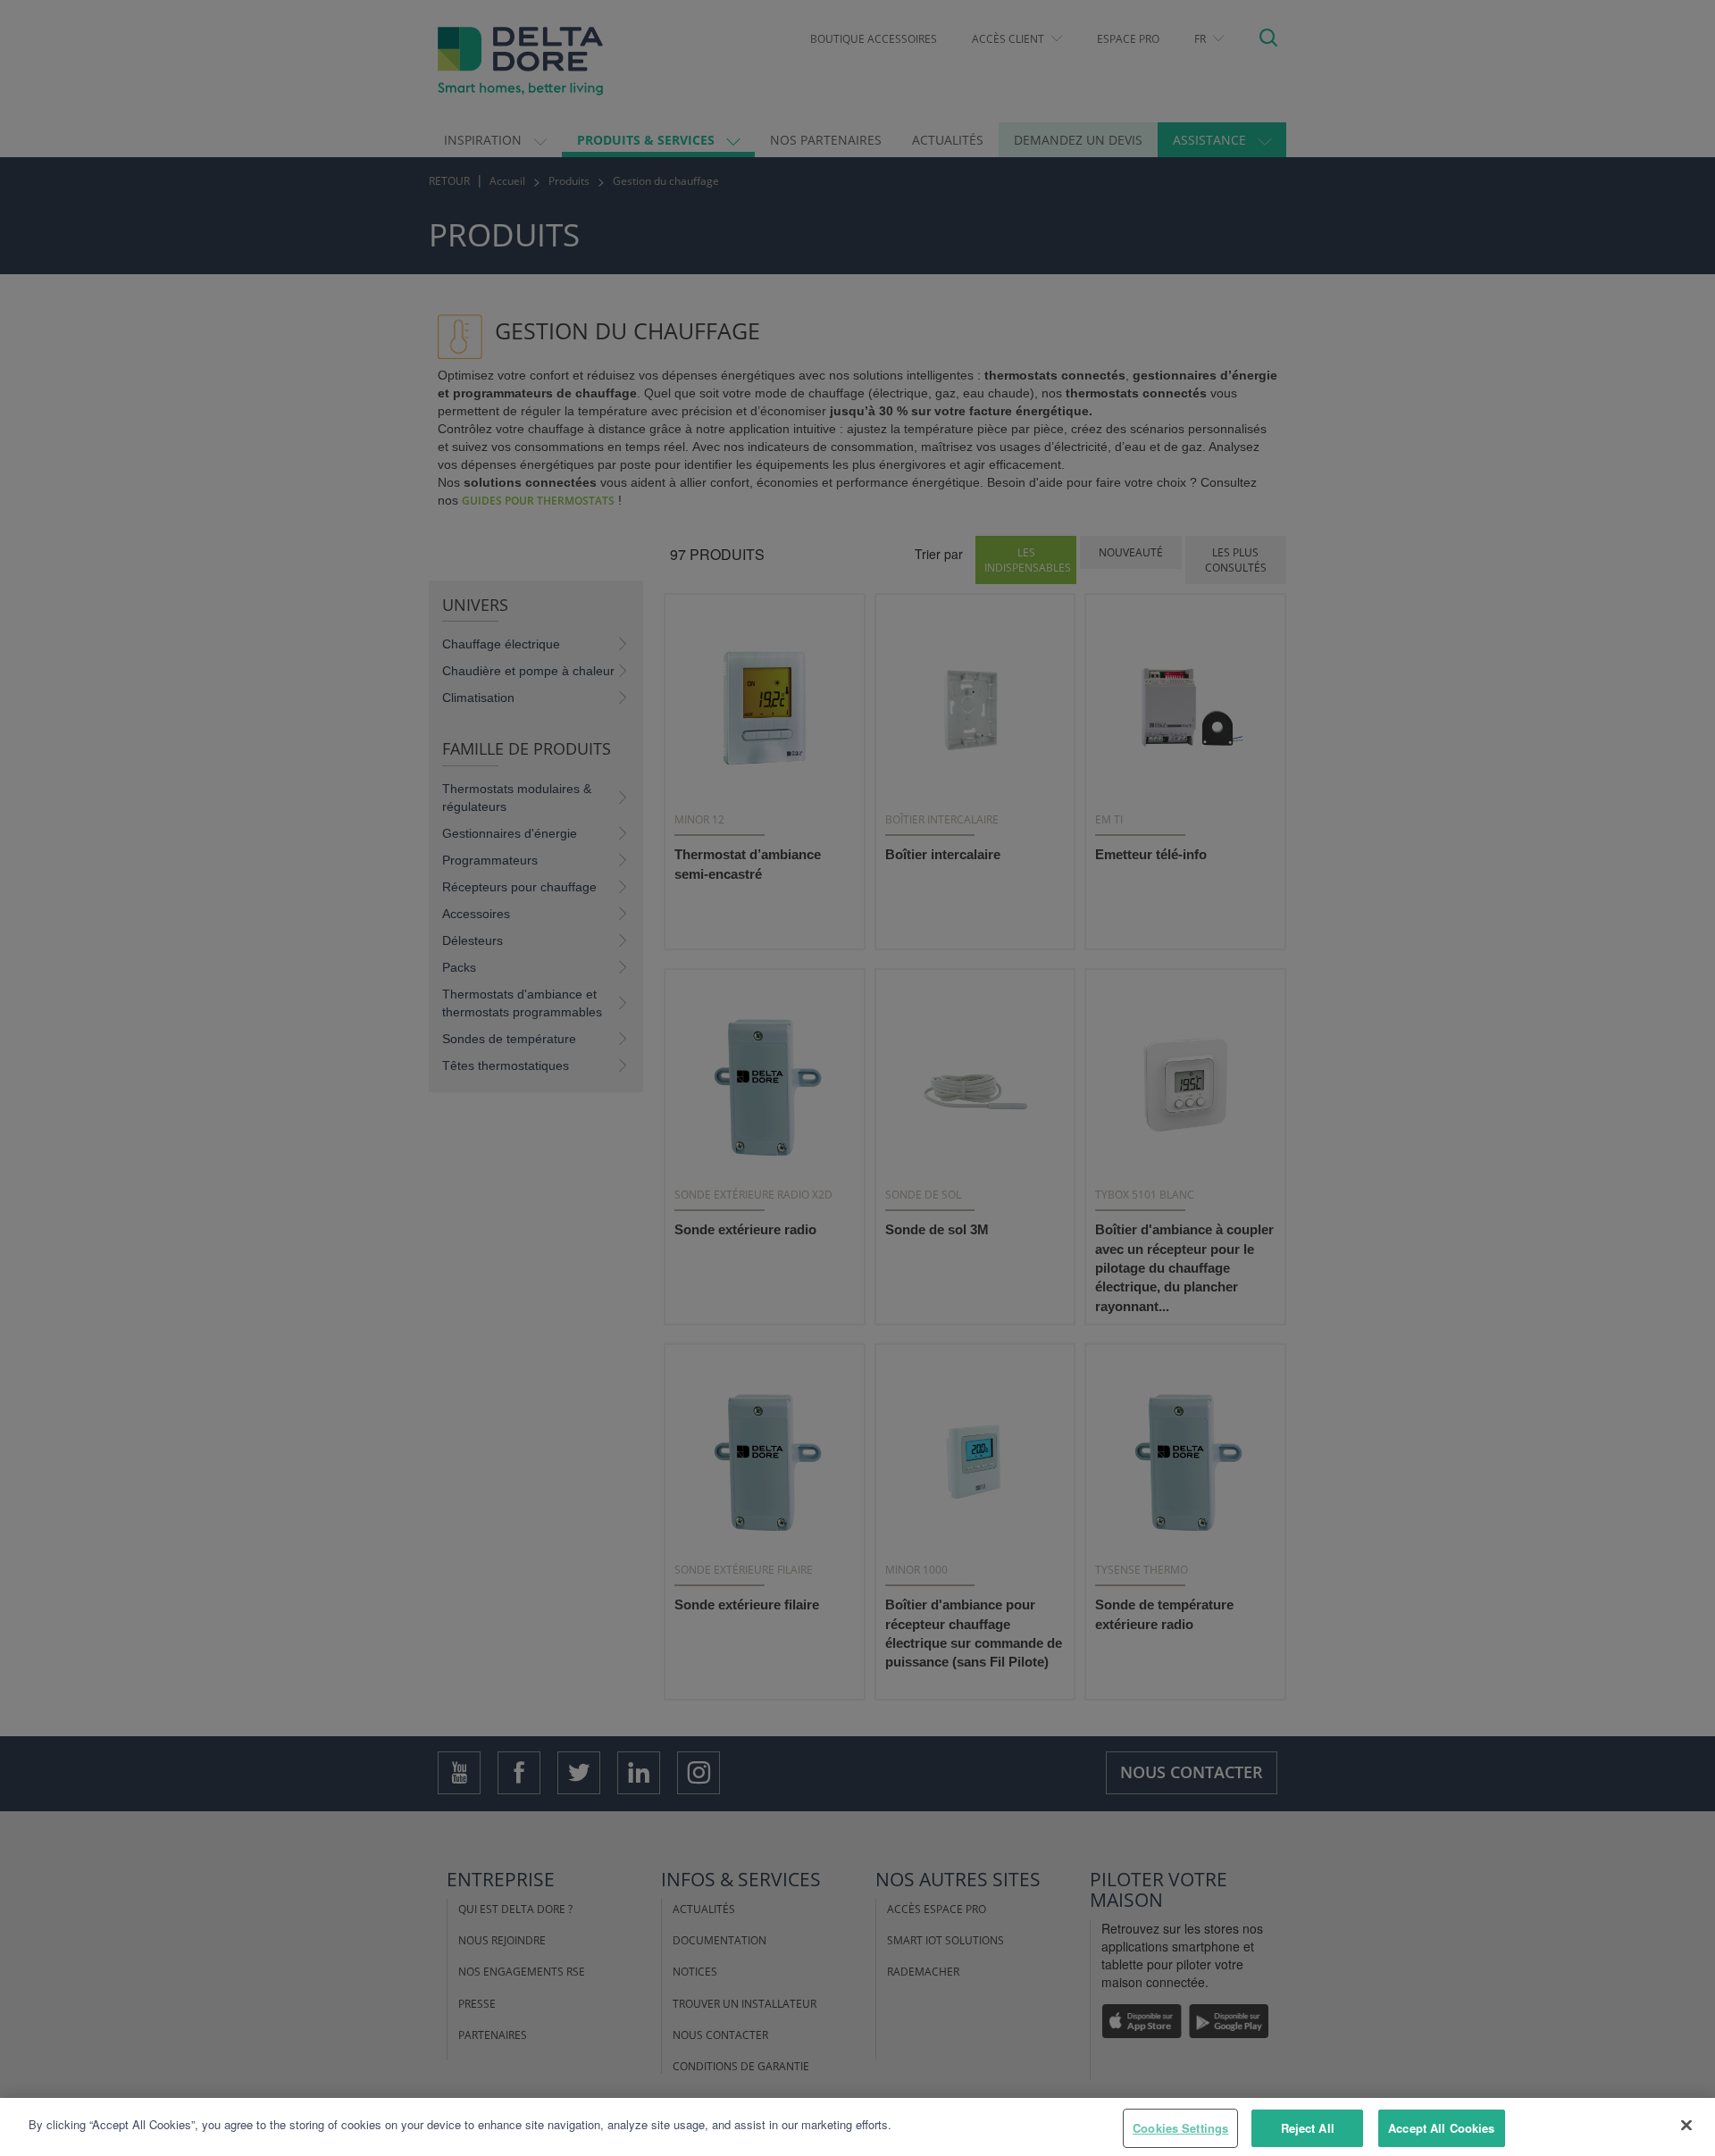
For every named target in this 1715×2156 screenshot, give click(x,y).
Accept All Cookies (1441, 2128)
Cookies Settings (1180, 2128)
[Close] (1686, 2125)
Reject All (1308, 2128)
